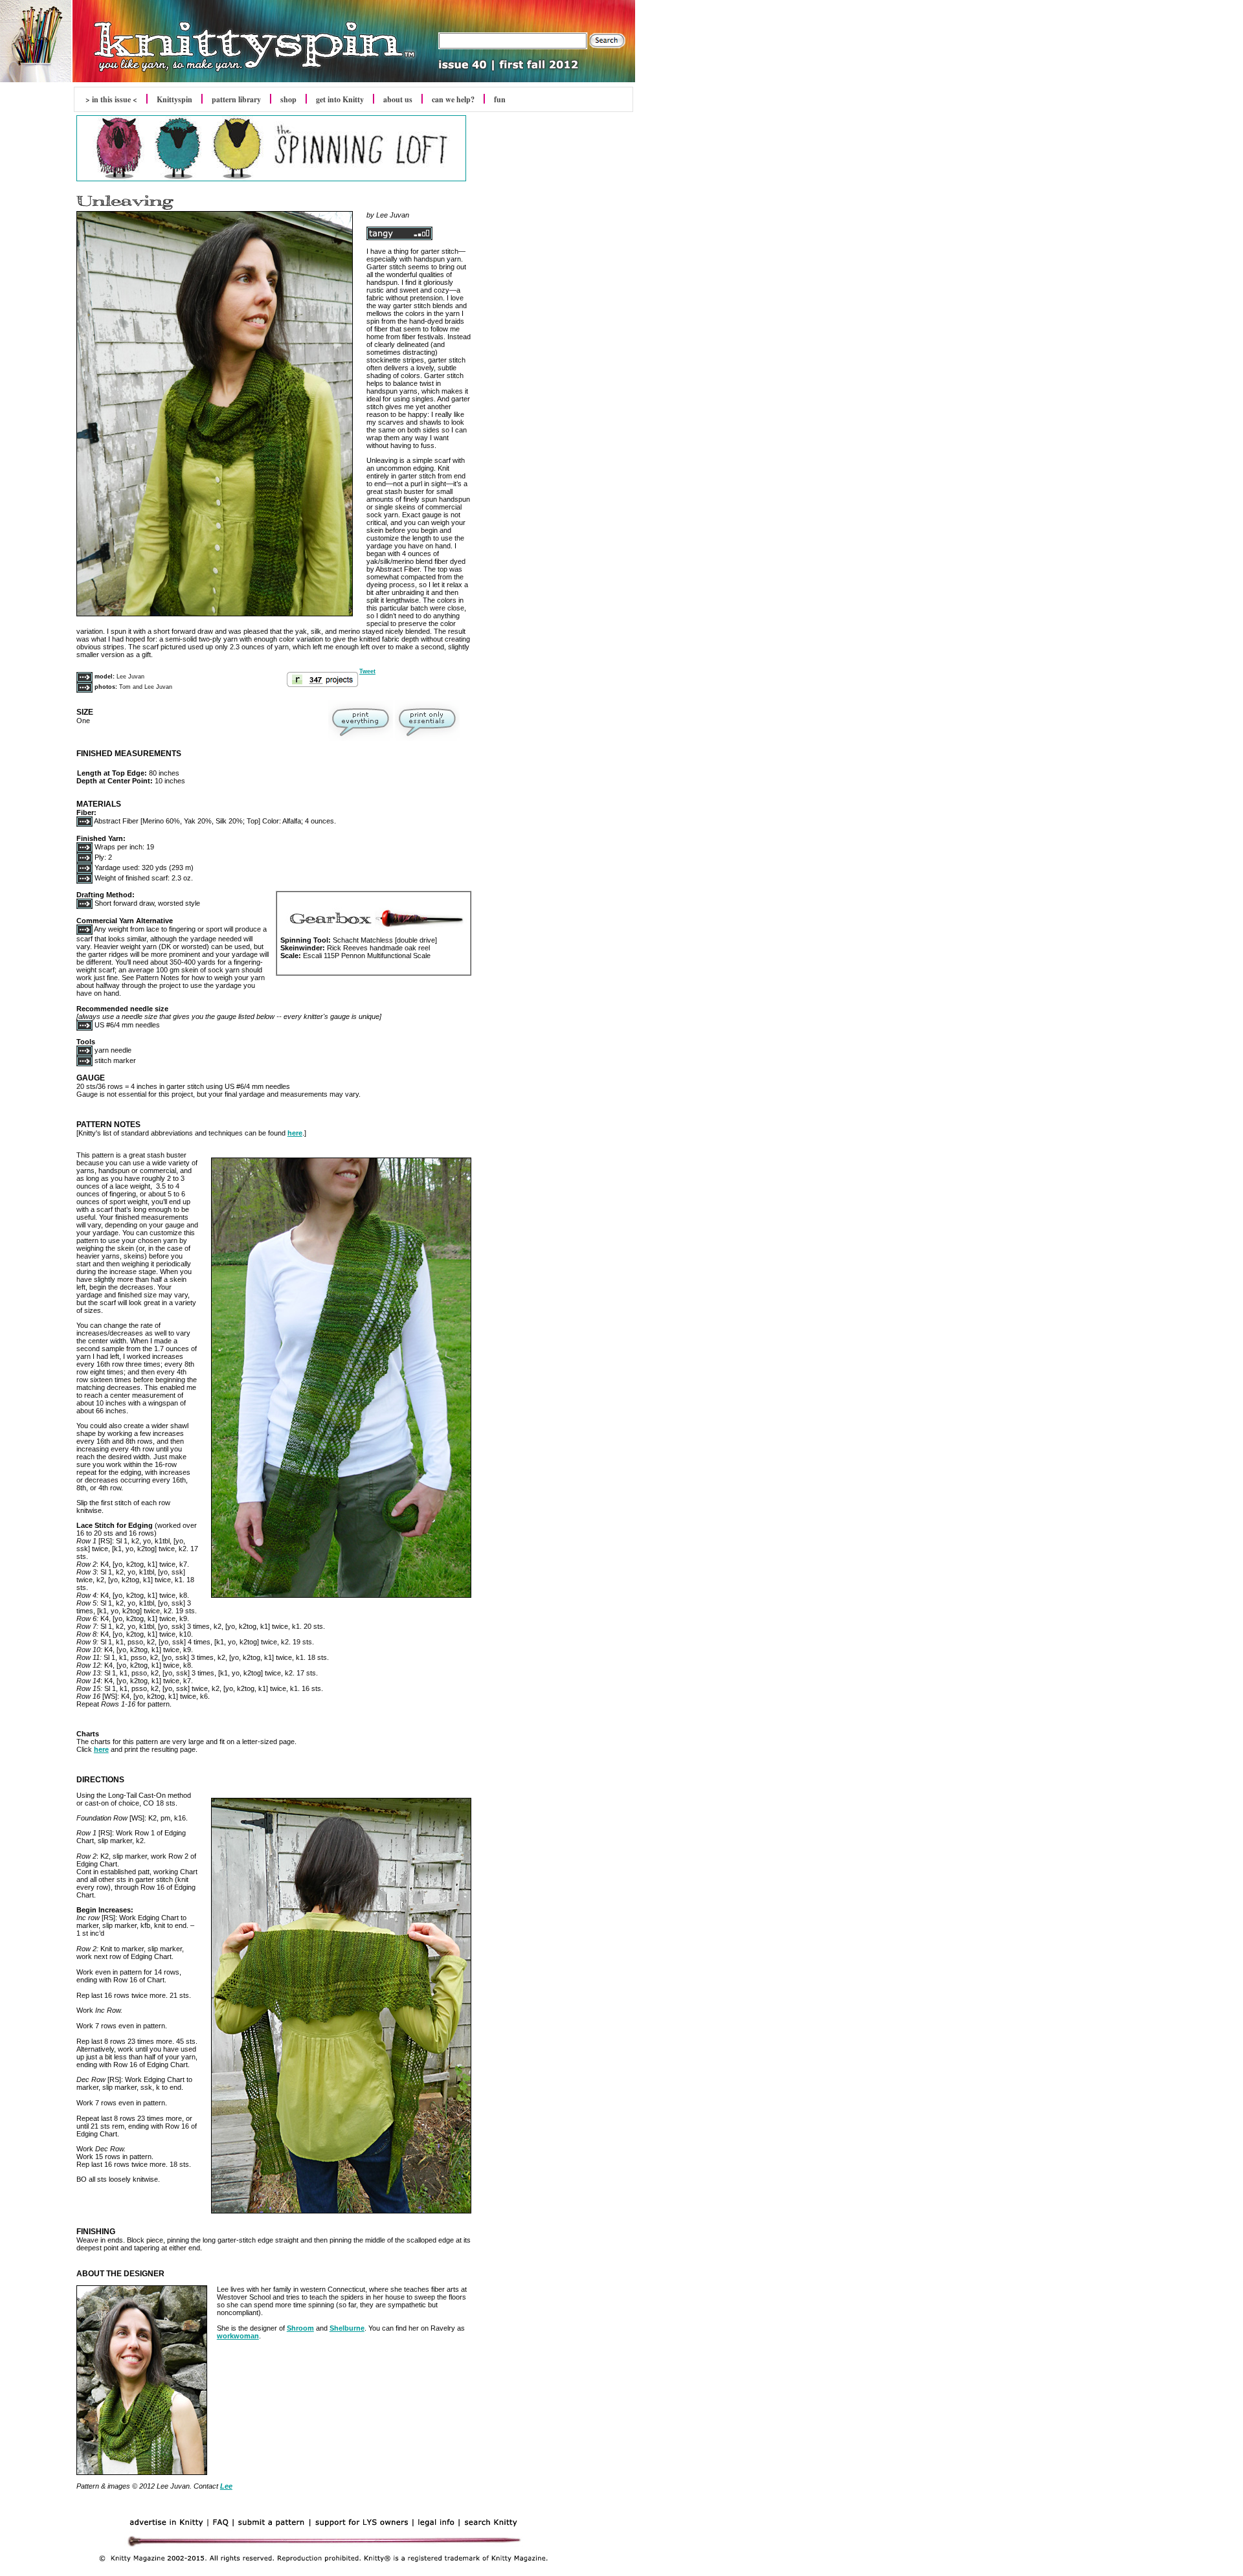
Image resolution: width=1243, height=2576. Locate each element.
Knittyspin (174, 99)
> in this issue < (111, 99)
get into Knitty (340, 99)
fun (500, 99)
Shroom (300, 2328)
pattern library (236, 99)
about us (398, 99)
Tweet (367, 671)
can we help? (453, 99)
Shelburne (347, 2328)
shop (288, 99)
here (295, 1133)
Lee (226, 2486)
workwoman (238, 2336)
